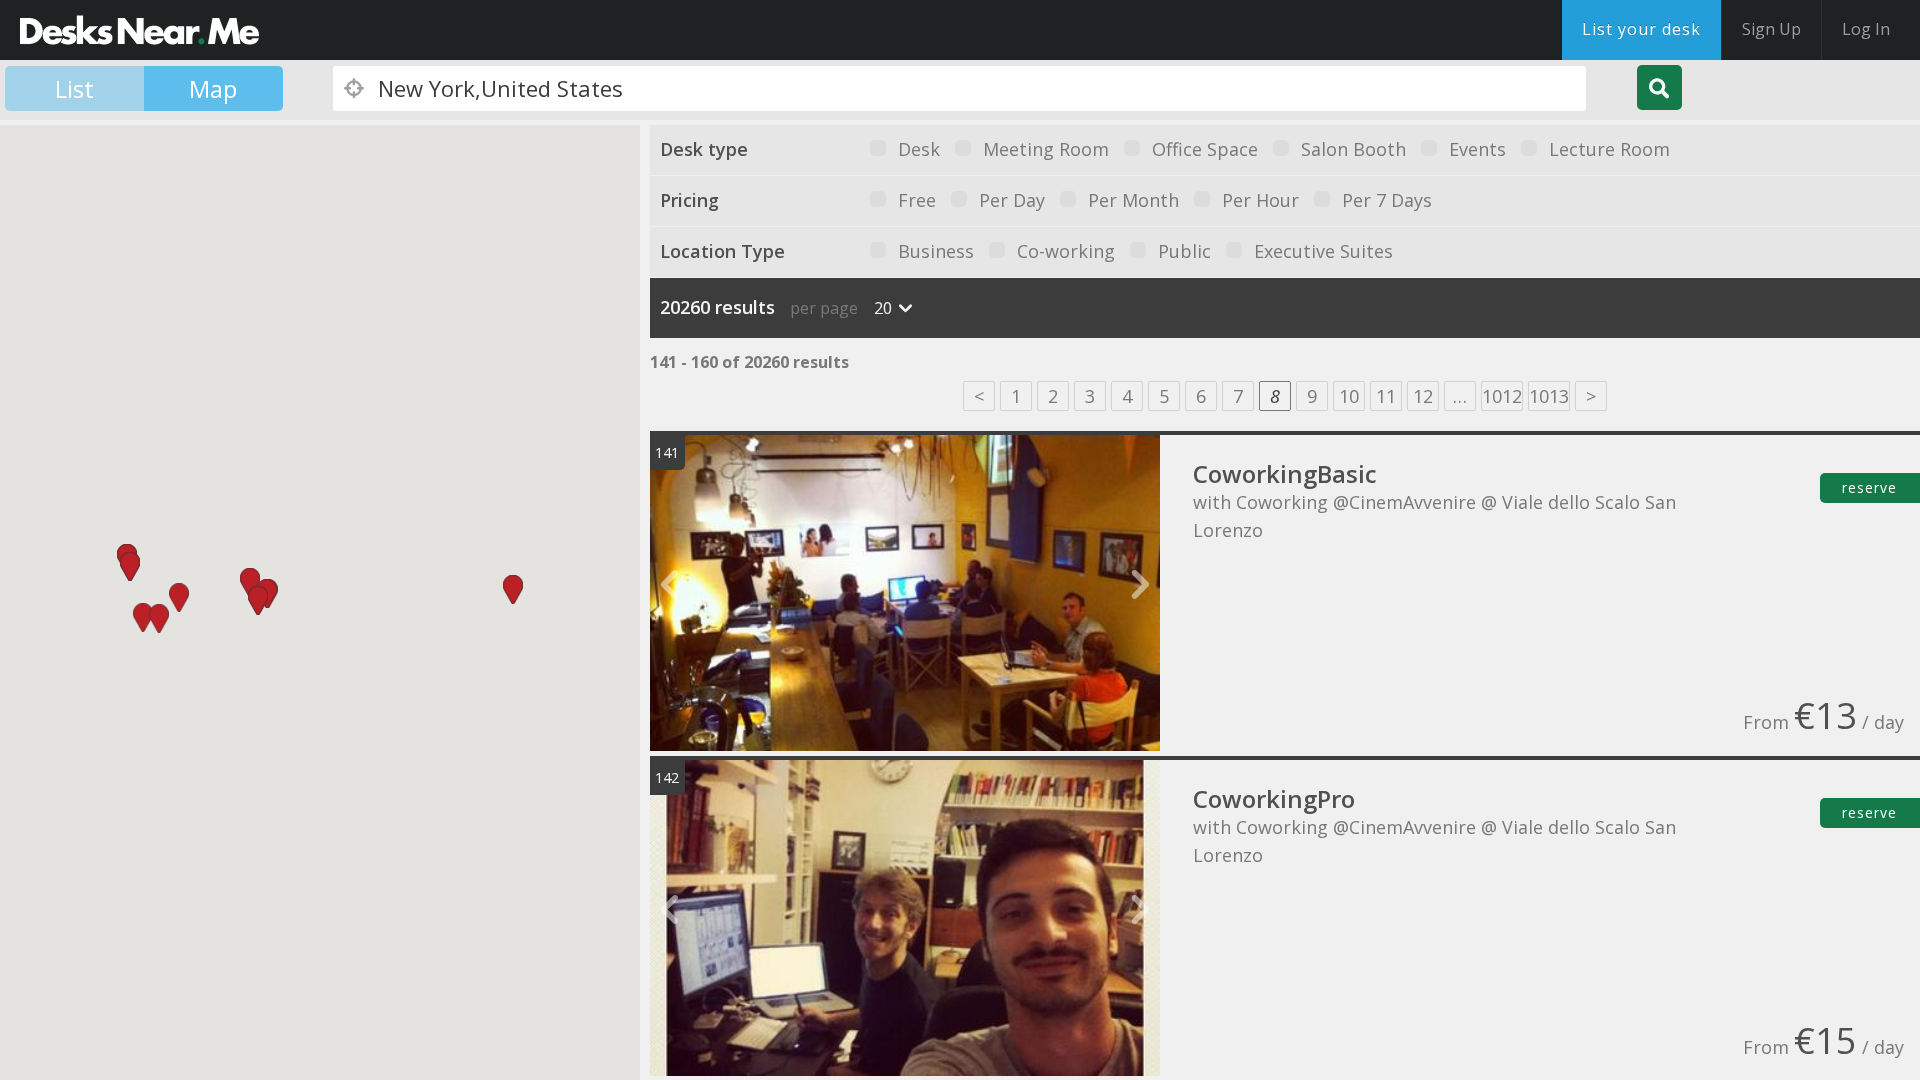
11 (1386, 396)
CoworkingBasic (1285, 473)
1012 (1502, 396)
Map (213, 88)
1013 (1549, 396)
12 (1423, 396)
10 (1349, 396)
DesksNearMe (139, 30)
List (74, 88)
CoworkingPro (1274, 798)
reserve (1869, 487)
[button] (513, 589)
